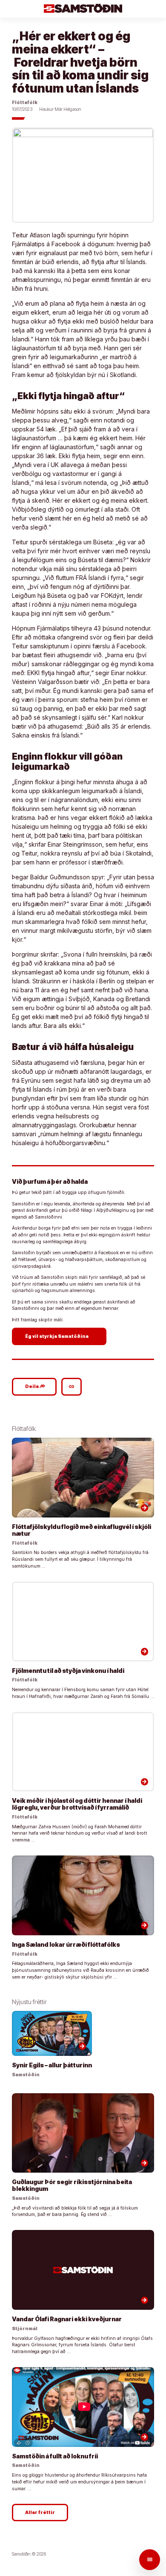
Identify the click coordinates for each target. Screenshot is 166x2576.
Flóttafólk (25, 103)
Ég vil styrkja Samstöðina (60, 1336)
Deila (35, 1386)
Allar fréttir (40, 2513)
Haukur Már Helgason (60, 109)
